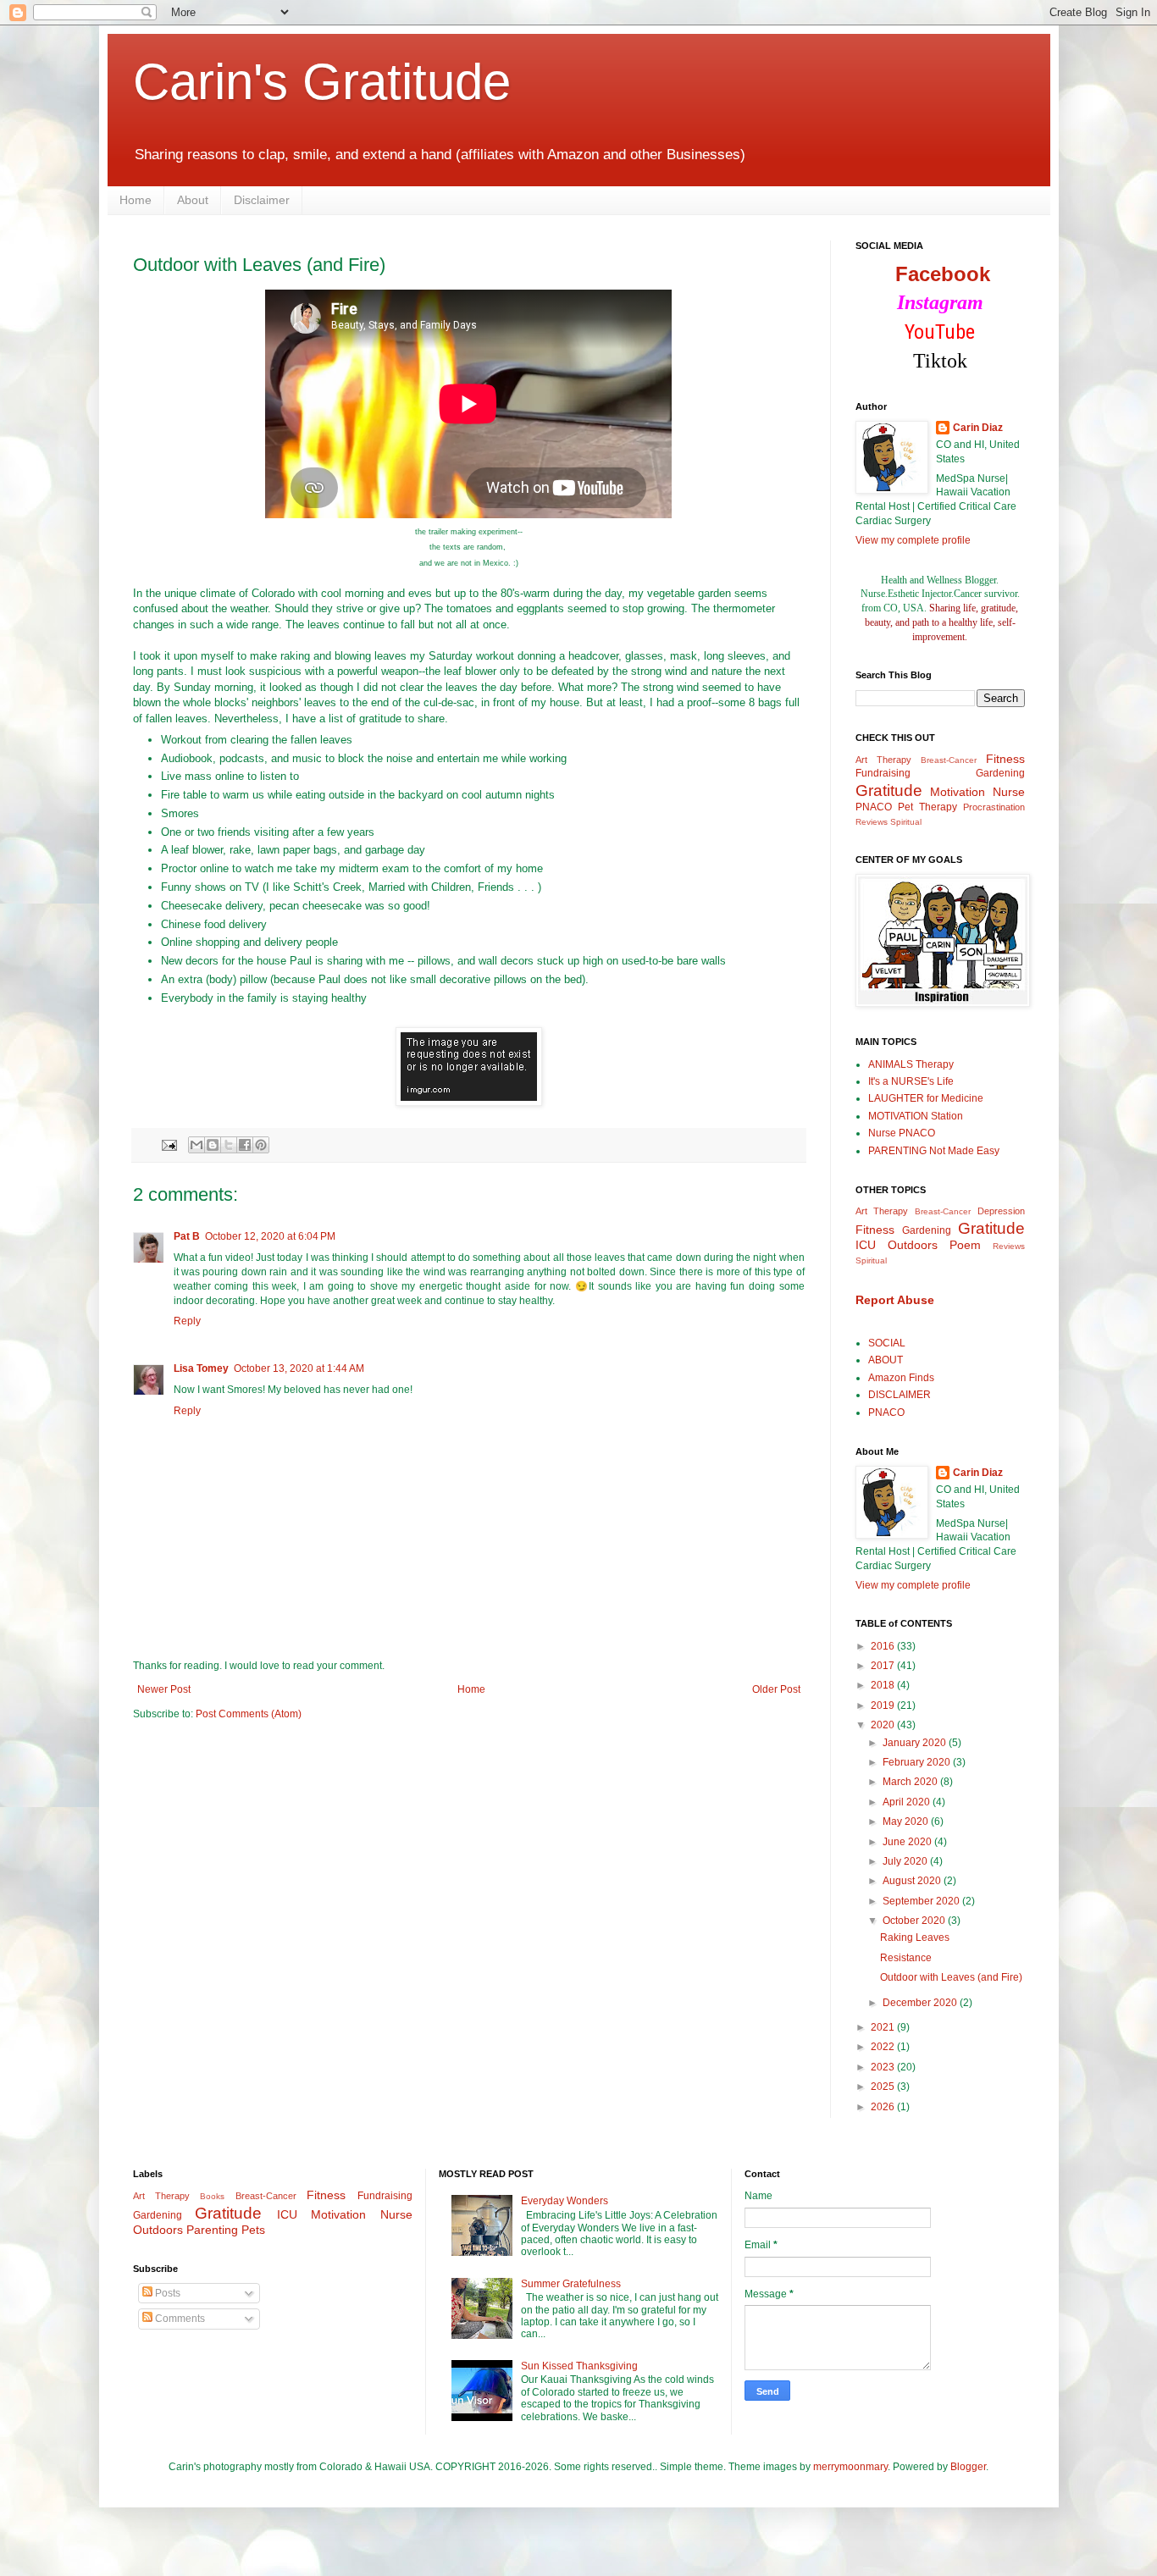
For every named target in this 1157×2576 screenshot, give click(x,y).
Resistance (906, 1958)
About (193, 200)
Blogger (968, 2467)
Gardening (1000, 773)
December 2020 (921, 2003)
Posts (166, 2293)
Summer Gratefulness (571, 2284)
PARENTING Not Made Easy (934, 1151)
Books (212, 2196)
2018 (884, 1685)
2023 (884, 2067)
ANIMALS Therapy (911, 1064)
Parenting (212, 2230)
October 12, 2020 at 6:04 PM (270, 1236)
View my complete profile (913, 540)
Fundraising (883, 773)
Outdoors (913, 1245)
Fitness (1005, 759)
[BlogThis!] (213, 1145)
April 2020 (908, 1802)
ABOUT (886, 1360)
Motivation (958, 792)
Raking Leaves (915, 1938)
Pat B (187, 1236)
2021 (884, 2027)
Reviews (872, 822)
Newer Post (164, 1689)
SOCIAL (887, 1343)
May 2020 (907, 1821)
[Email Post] (169, 1144)
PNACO (874, 807)
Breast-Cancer (949, 760)
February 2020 (918, 1762)
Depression (1001, 1211)
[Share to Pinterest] (261, 1145)
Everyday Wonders (565, 2201)
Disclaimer (262, 200)
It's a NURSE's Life (911, 1081)
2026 (884, 2107)
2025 (884, 2087)
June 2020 (908, 1842)
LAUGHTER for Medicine (926, 1098)
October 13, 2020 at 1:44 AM (299, 1368)
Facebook (943, 274)
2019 (884, 1705)
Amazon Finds (901, 1378)
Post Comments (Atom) (249, 1714)
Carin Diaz (978, 428)
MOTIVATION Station (916, 1116)
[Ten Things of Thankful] (469, 1102)
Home (136, 200)
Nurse (1009, 792)
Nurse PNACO (902, 1133)
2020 (884, 1725)
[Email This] (197, 1145)
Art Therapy (883, 760)
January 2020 (916, 1743)
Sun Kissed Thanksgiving (579, 2366)
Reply (187, 1321)
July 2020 (906, 1861)
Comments (179, 2319)
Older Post (776, 1689)
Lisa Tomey (201, 1368)
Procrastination (994, 807)
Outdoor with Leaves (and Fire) (951, 1977)
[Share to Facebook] (245, 1145)
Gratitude (889, 790)
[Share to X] (229, 1145)
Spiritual (906, 822)
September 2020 (922, 1901)
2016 (884, 1646)
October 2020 (915, 1921)
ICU (866, 1245)
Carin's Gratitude (322, 82)
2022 (884, 2047)
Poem (965, 1245)
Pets (253, 2230)
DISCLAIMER (900, 1395)
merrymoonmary (850, 2467)
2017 (884, 1666)
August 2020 (913, 1881)
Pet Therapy (927, 807)
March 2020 (911, 1782)
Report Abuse (895, 1300)
